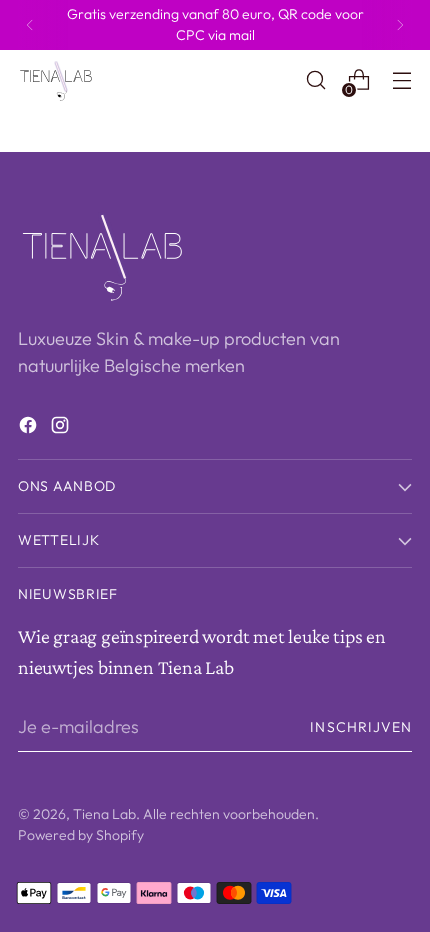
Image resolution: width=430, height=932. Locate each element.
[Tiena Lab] (63, 80)
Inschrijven (361, 727)
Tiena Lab (104, 814)
